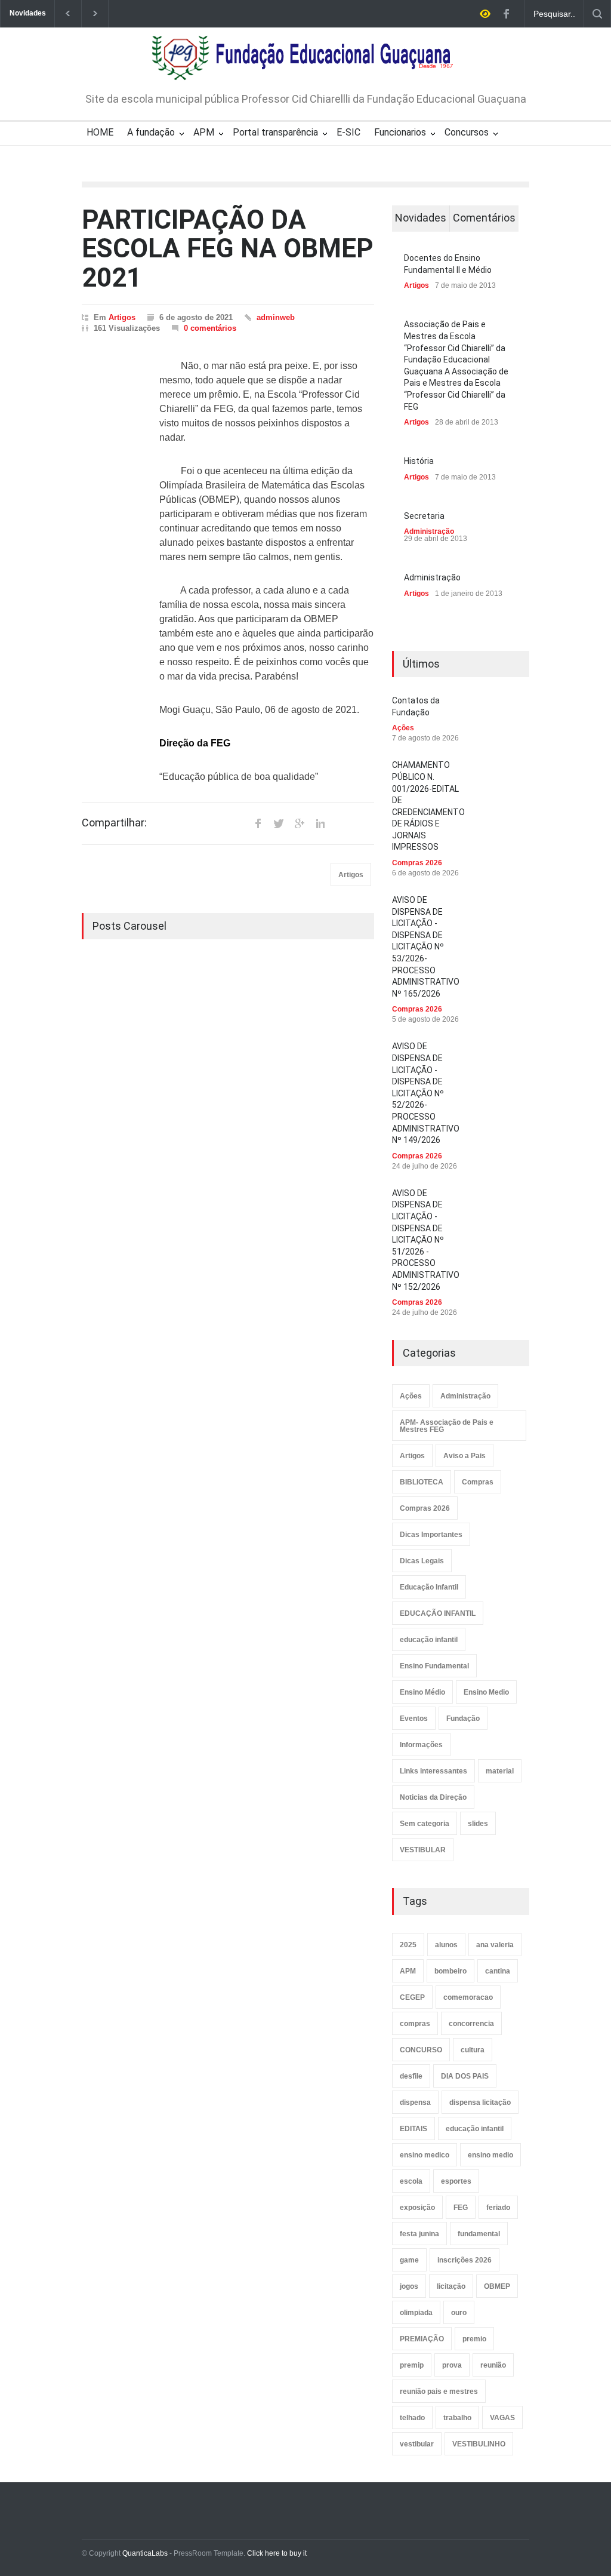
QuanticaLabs (145, 2553)
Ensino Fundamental (434, 1666)
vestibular (417, 2444)
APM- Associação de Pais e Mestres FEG (447, 1426)
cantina (498, 1971)
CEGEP (412, 1997)
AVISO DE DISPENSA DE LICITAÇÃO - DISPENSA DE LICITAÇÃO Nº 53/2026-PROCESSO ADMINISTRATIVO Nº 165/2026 (426, 947)
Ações (403, 728)
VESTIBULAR (423, 1850)
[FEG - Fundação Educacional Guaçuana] (306, 63)
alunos (446, 1945)
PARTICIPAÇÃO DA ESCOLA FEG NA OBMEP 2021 (228, 249)
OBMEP (497, 2286)
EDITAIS (413, 2129)
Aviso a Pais (465, 1456)
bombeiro (450, 1971)
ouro (459, 2313)
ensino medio (490, 2155)
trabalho (457, 2418)
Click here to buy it (277, 2553)
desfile (411, 2076)
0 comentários (210, 328)
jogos (409, 2286)
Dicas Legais (422, 1561)
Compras (478, 1482)
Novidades (421, 218)
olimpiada (416, 2313)
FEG (461, 2208)
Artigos (122, 317)
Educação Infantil (429, 1587)
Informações (421, 1745)
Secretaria (424, 516)
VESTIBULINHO (479, 2444)
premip (412, 2365)
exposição (417, 2208)
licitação (451, 2286)
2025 (408, 1945)
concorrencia (471, 2024)
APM (204, 132)
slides (478, 1824)
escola (411, 2181)
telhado (412, 2418)
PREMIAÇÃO (422, 2339)
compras (415, 2024)
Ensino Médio (422, 1692)
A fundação (151, 132)
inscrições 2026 (465, 2260)
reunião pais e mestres (439, 2391)
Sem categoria (425, 1824)
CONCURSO (421, 2050)
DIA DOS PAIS (465, 2076)
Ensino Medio (486, 1692)
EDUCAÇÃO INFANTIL (438, 1613)
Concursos (467, 132)
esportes (456, 2181)
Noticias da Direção (433, 1797)
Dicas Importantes (431, 1535)
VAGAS (502, 2418)
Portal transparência (275, 132)
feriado (498, 2208)
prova (452, 2365)
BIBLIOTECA (422, 1482)
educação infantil (429, 1640)
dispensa (415, 2102)
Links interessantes (433, 1771)
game (409, 2260)
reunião (493, 2365)
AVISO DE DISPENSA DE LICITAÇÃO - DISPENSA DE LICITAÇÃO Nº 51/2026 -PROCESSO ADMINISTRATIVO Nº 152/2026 (426, 1240)
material (500, 1771)
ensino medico (425, 2155)
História (419, 461)
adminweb (276, 317)
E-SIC (348, 132)
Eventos (414, 1719)
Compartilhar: (114, 823)
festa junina (419, 2234)
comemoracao (468, 1997)
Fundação (463, 1719)
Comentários (484, 218)
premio (474, 2339)
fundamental (479, 2234)
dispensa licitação (480, 2102)
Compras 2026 (417, 863)
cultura (473, 2050)
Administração (429, 531)
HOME (100, 132)
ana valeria (495, 1945)
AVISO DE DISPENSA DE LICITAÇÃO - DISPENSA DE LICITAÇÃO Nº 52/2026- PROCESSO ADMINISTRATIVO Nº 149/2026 (426, 1093)
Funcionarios (400, 132)
